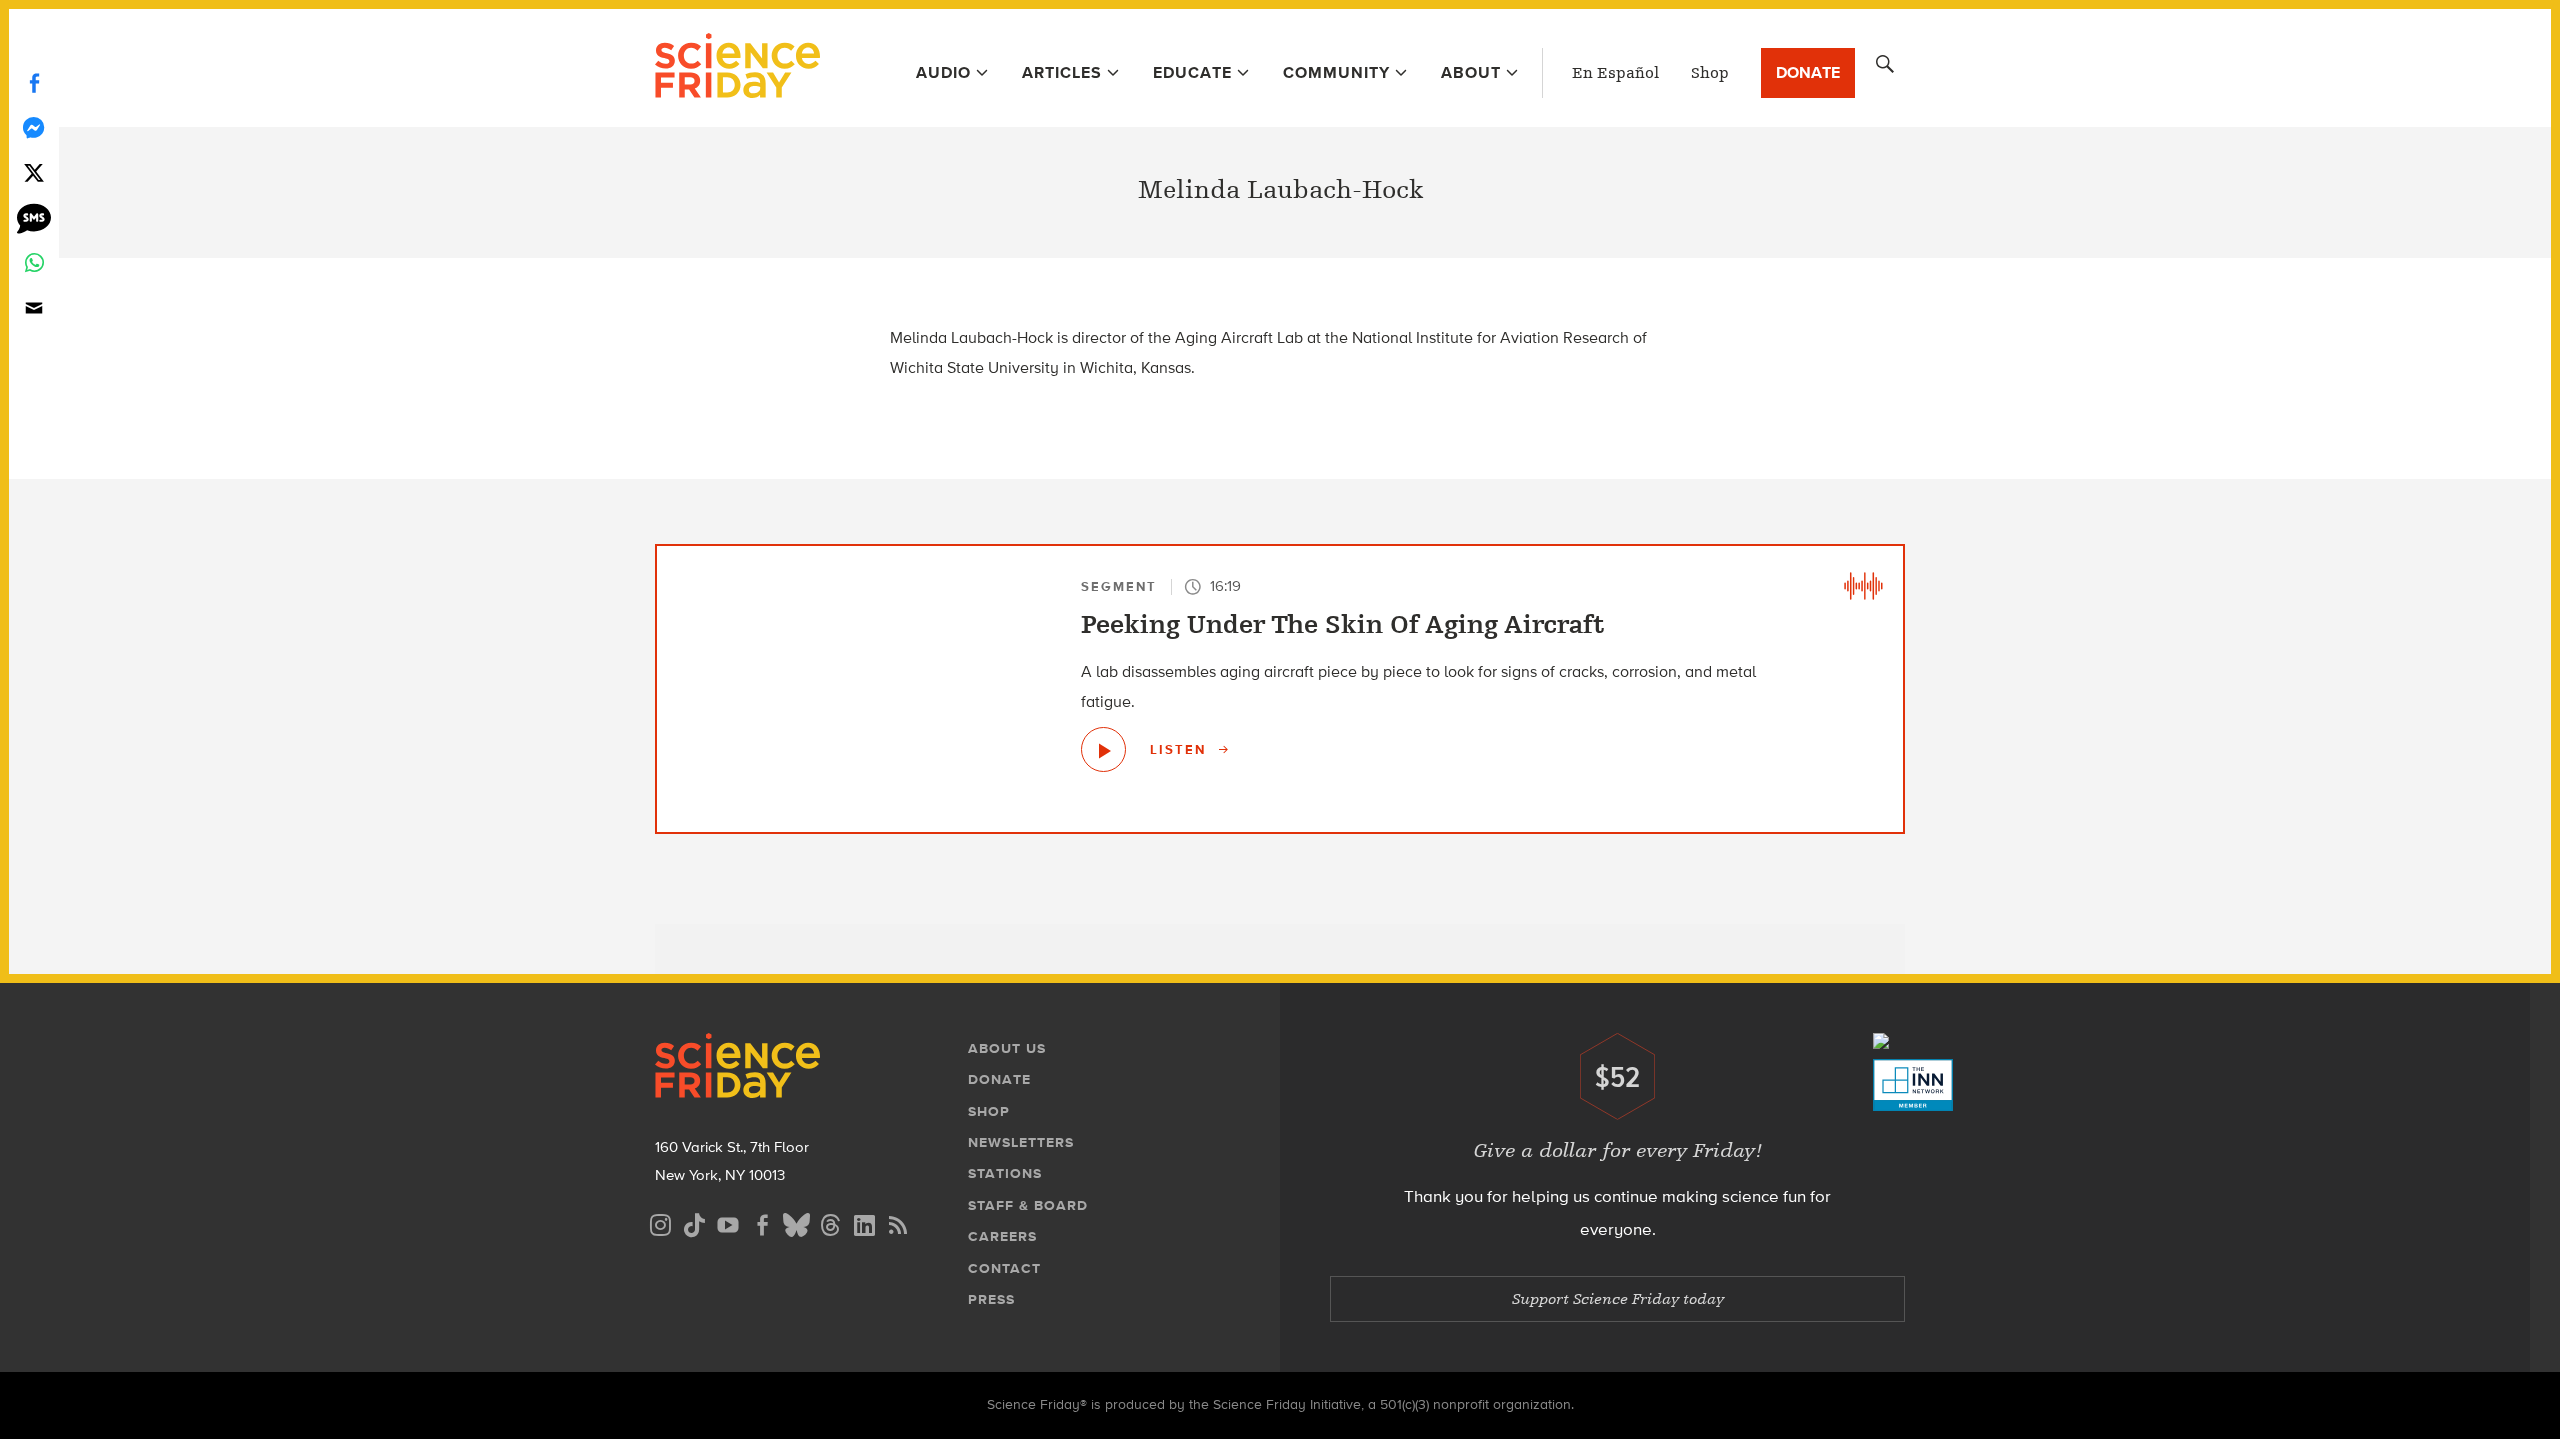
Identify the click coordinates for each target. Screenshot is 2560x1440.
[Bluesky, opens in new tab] (796, 1222)
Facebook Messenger (34, 127)
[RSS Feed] (898, 1222)
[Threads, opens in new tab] (830, 1222)
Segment (1119, 586)
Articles (1062, 72)
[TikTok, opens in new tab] (694, 1222)
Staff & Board (1028, 1205)
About (1471, 72)
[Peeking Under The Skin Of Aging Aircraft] (1103, 749)
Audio (943, 72)
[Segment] (1863, 586)
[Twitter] (34, 172)
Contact (1004, 1268)
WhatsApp (34, 262)
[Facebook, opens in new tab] (762, 1222)
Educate (1192, 72)
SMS (34, 217)
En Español (1615, 73)
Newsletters (1021, 1142)
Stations (1005, 1173)
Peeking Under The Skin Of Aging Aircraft (1343, 625)
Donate (1808, 72)
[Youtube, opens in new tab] (728, 1222)
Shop (1710, 73)
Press (991, 1299)
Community (1336, 72)
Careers (1002, 1236)
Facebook (34, 82)
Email (34, 307)
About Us (1007, 1048)
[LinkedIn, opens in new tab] (864, 1222)
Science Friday (737, 68)
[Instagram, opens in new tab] (660, 1222)
